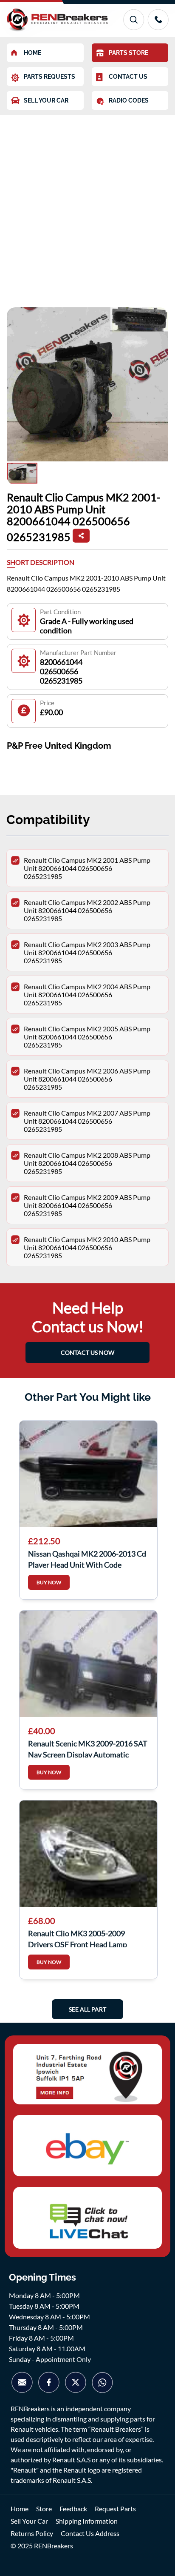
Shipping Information (87, 2521)
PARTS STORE (128, 53)
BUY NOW (49, 1582)
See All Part (87, 2009)
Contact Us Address (90, 2533)
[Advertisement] (87, 207)
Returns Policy (32, 2533)
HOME (32, 53)
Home (20, 2509)
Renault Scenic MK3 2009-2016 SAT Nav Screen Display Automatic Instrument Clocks (88, 1748)
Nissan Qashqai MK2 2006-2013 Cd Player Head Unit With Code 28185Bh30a (87, 1558)
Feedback (73, 2509)
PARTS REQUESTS (49, 77)
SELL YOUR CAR (46, 100)
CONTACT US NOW (87, 1352)
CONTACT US (128, 77)
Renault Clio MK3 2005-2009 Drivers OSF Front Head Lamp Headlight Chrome (78, 1938)
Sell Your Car (29, 2521)
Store (44, 2509)
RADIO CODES (129, 100)
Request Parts (115, 2509)
